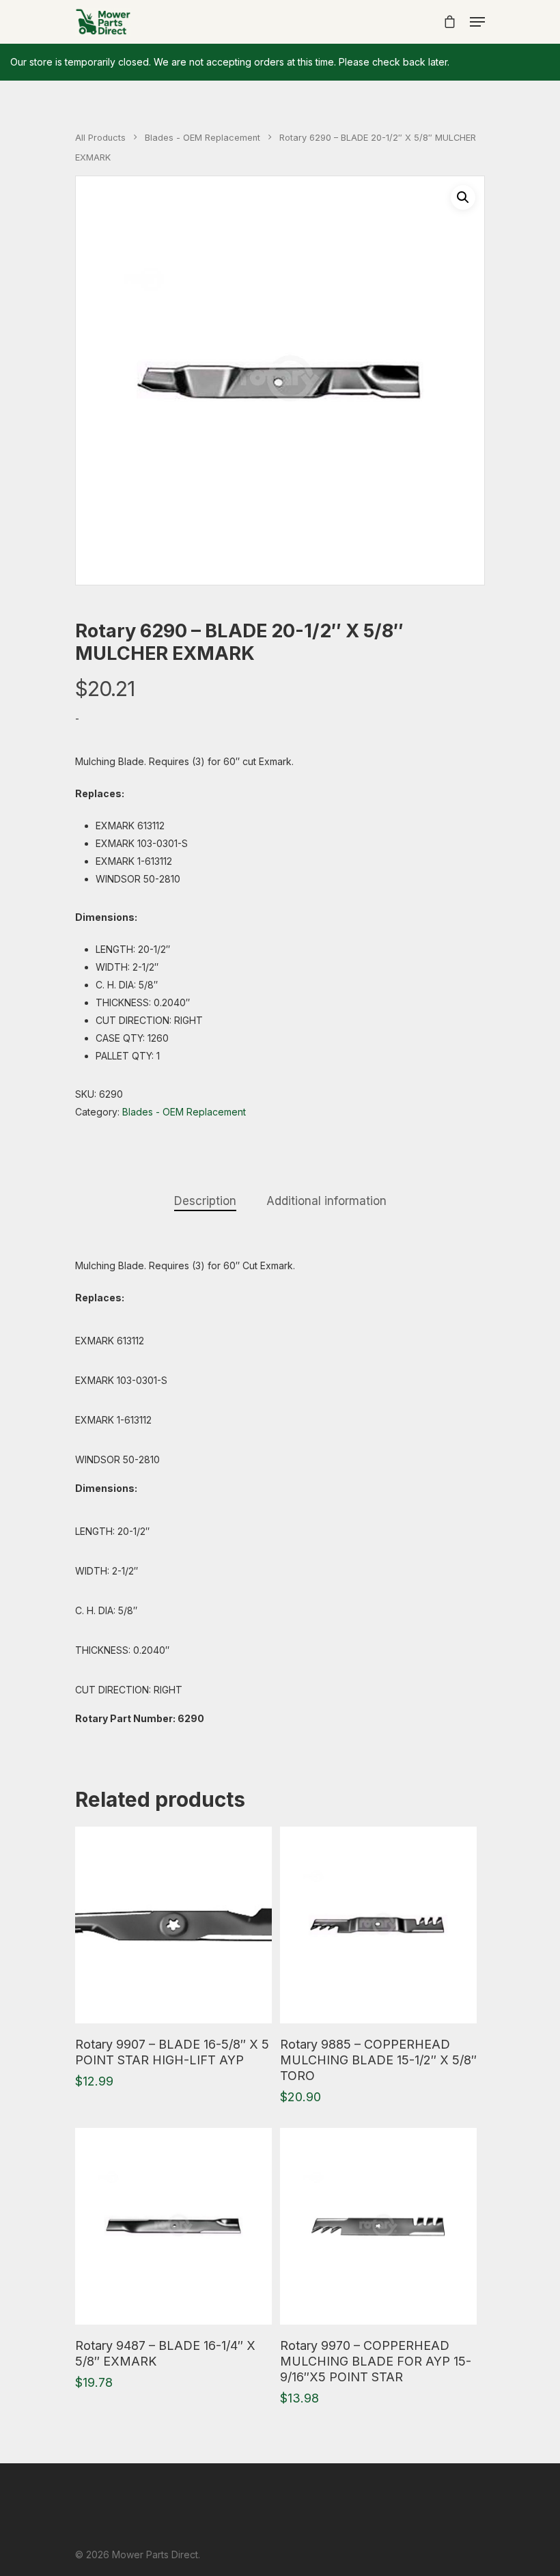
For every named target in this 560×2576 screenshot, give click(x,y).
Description (205, 1201)
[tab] (205, 1201)
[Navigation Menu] (477, 22)
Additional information (326, 1201)
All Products (100, 138)
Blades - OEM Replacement (202, 138)
